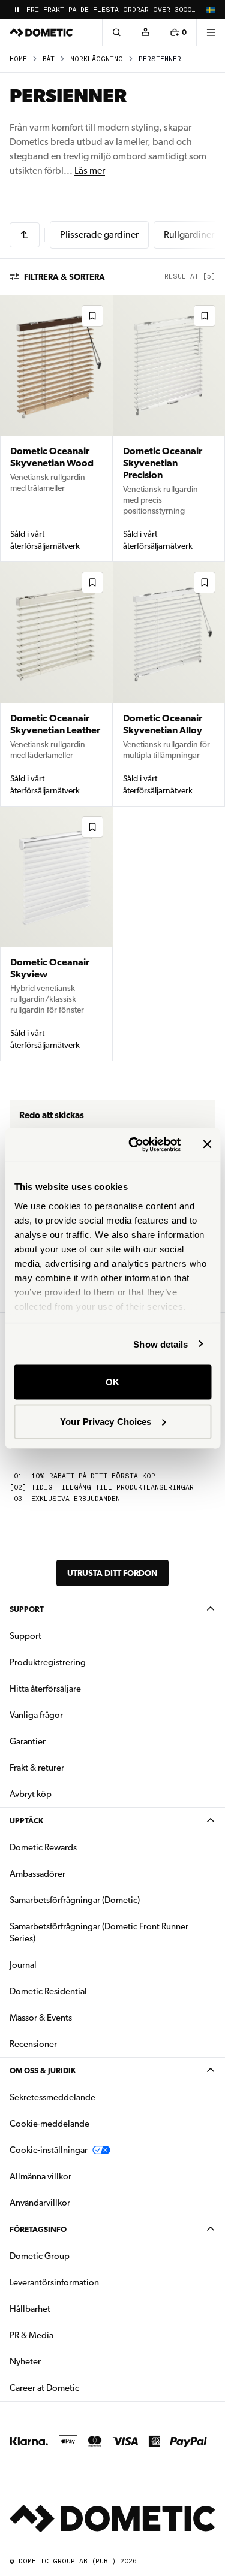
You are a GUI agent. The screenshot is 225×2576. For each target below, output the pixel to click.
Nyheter (63, 2361)
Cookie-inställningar (49, 2150)
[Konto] (145, 32)
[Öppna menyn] (211, 32)
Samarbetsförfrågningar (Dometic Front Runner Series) (99, 1932)
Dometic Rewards (43, 1847)
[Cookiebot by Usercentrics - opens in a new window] (134, 1144)
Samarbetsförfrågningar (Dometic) (75, 1900)
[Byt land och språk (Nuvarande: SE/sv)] (211, 10)
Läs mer (90, 170)
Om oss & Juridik (43, 2071)
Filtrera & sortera (64, 277)
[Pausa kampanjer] (17, 10)
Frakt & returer (37, 1768)
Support (27, 1609)
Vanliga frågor (36, 1715)
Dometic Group (77, 2256)
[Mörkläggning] (25, 235)
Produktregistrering (48, 1662)
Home (18, 59)
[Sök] (116, 32)
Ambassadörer (37, 1874)
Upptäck (26, 1821)
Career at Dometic (82, 2388)
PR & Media (69, 2335)
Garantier (28, 1741)
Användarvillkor (40, 2203)
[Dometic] (41, 32)
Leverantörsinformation (54, 2282)
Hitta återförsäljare (45, 1689)
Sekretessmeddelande (52, 2097)
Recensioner (33, 2044)
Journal (23, 1965)
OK (112, 1382)
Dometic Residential (86, 1991)
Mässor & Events (41, 2018)
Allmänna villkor (40, 2176)
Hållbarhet (30, 2309)
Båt (49, 59)
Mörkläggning (97, 59)
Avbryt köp (31, 1794)
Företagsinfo (38, 2229)
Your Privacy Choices (106, 1421)
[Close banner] (207, 1144)
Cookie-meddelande (49, 2124)
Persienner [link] (160, 59)
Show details (160, 1344)
